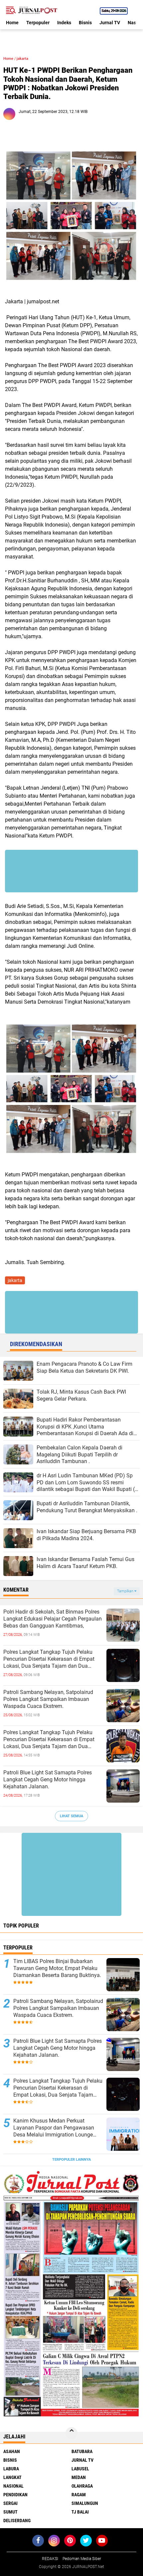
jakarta (22, 59)
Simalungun (85, 2503)
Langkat (12, 2477)
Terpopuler (38, 23)
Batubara (82, 2451)
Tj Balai (80, 2512)
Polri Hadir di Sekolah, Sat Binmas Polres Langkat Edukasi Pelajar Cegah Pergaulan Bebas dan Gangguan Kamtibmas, (53, 1619)
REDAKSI (50, 2559)
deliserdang (17, 2521)
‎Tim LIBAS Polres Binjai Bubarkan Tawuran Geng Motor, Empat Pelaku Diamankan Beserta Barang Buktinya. (57, 1968)
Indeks (64, 23)
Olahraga (82, 2486)
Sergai (10, 2503)
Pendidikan (15, 2495)
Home (12, 23)
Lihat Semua (71, 1816)
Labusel (80, 2469)
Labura (11, 2469)
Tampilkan (126, 1591)
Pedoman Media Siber (82, 2559)
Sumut (10, 2512)
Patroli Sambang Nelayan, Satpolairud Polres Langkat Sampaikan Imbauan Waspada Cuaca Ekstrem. (48, 1699)
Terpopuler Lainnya (71, 2160)
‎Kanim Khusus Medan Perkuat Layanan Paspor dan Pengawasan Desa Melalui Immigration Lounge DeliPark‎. (54, 2128)
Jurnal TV (110, 23)
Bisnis (85, 23)
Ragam (79, 2495)
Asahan (12, 2451)
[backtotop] (71, 2433)
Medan (79, 2477)
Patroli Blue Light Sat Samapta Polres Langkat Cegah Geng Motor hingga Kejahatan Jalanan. (48, 1780)
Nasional (13, 2486)
